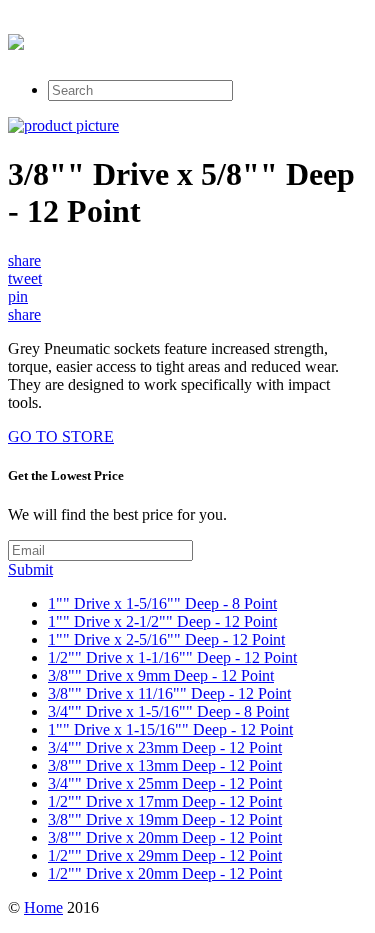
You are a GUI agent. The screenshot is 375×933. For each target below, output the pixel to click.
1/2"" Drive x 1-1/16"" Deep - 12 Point (172, 657)
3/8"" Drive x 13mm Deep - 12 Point (165, 765)
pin (18, 296)
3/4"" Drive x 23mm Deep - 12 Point (165, 747)
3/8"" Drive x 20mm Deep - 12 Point (165, 837)
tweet (25, 278)
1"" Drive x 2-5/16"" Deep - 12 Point (166, 639)
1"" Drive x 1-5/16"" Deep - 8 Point (162, 603)
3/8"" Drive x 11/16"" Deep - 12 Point (169, 693)
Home (43, 907)
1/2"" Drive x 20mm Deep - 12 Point (165, 873)
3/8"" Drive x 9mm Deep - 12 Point (161, 675)
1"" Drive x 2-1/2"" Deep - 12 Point (162, 621)
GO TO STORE (61, 436)
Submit (30, 569)
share (24, 260)
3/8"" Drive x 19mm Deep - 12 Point (165, 819)
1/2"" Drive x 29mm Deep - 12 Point (165, 855)
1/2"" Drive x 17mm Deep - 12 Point (165, 801)
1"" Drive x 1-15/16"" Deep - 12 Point (170, 729)
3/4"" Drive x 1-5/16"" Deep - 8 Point (168, 711)
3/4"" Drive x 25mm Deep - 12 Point (165, 783)
